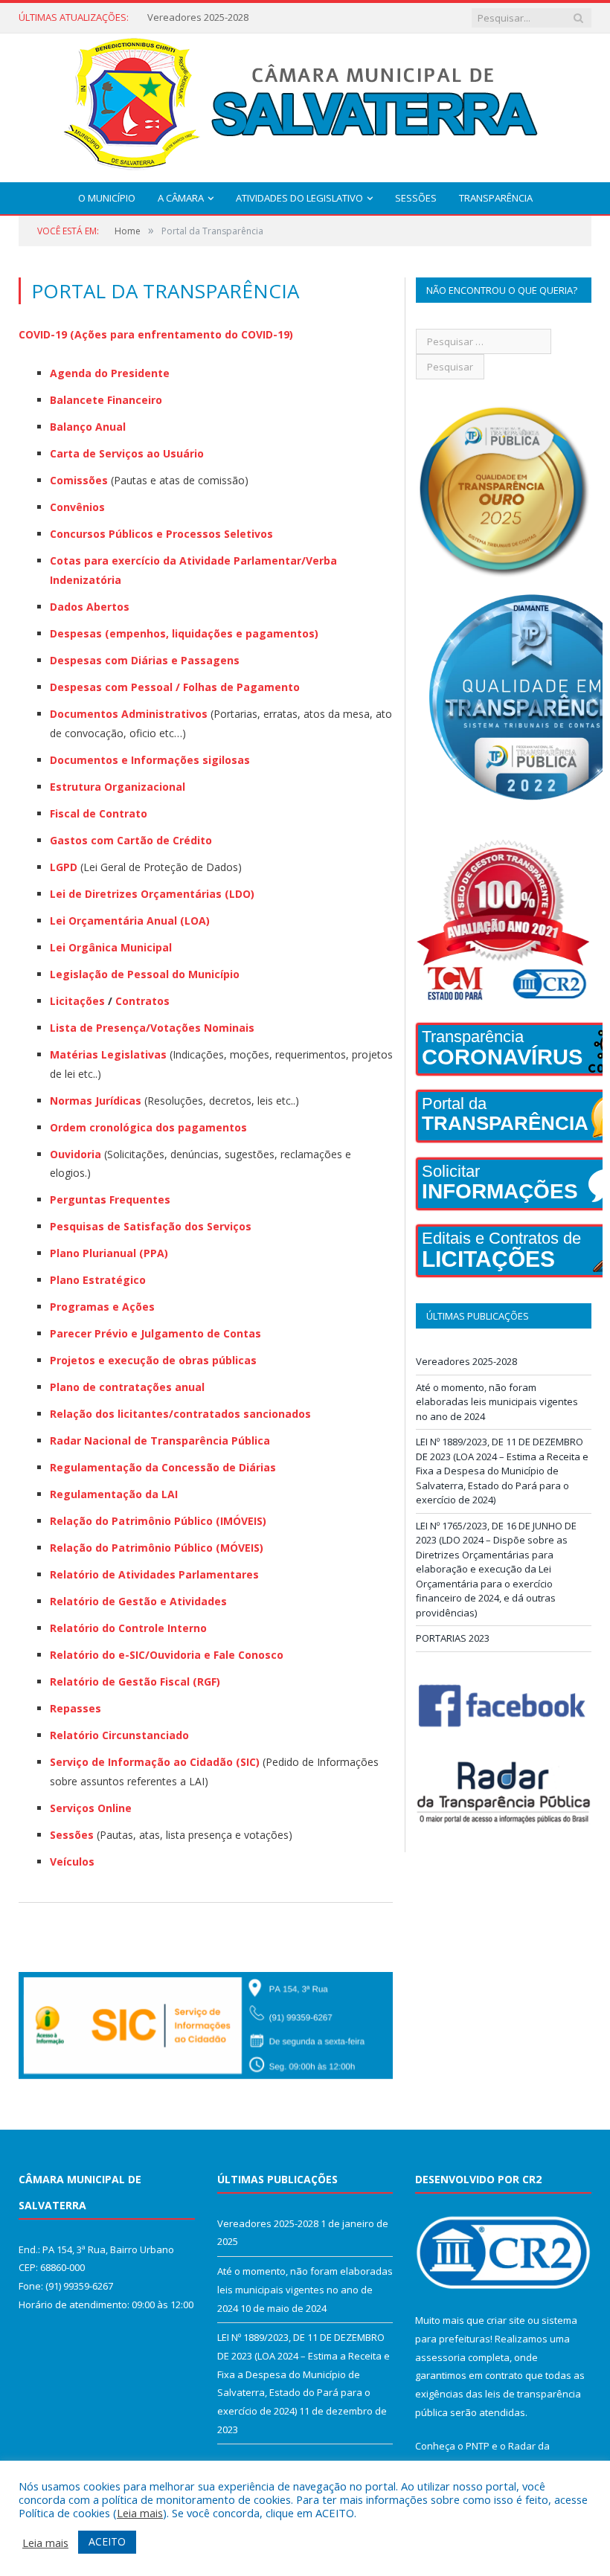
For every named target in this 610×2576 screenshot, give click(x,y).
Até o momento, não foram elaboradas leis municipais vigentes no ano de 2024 (237, 17)
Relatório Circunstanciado (119, 1735)
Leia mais (140, 2513)
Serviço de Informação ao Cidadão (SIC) (155, 1762)
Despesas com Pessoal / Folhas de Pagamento (175, 687)
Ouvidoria (76, 1154)
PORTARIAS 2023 (453, 1638)
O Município (107, 198)
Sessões (416, 198)
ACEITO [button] (107, 2541)
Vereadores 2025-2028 (466, 1361)
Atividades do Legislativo (299, 198)
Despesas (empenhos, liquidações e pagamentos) (184, 633)
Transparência (496, 198)
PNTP (478, 2446)
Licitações (79, 1001)
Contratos (142, 1001)
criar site (506, 2320)
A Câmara (181, 198)
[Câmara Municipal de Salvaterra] (305, 105)
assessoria (440, 2357)
